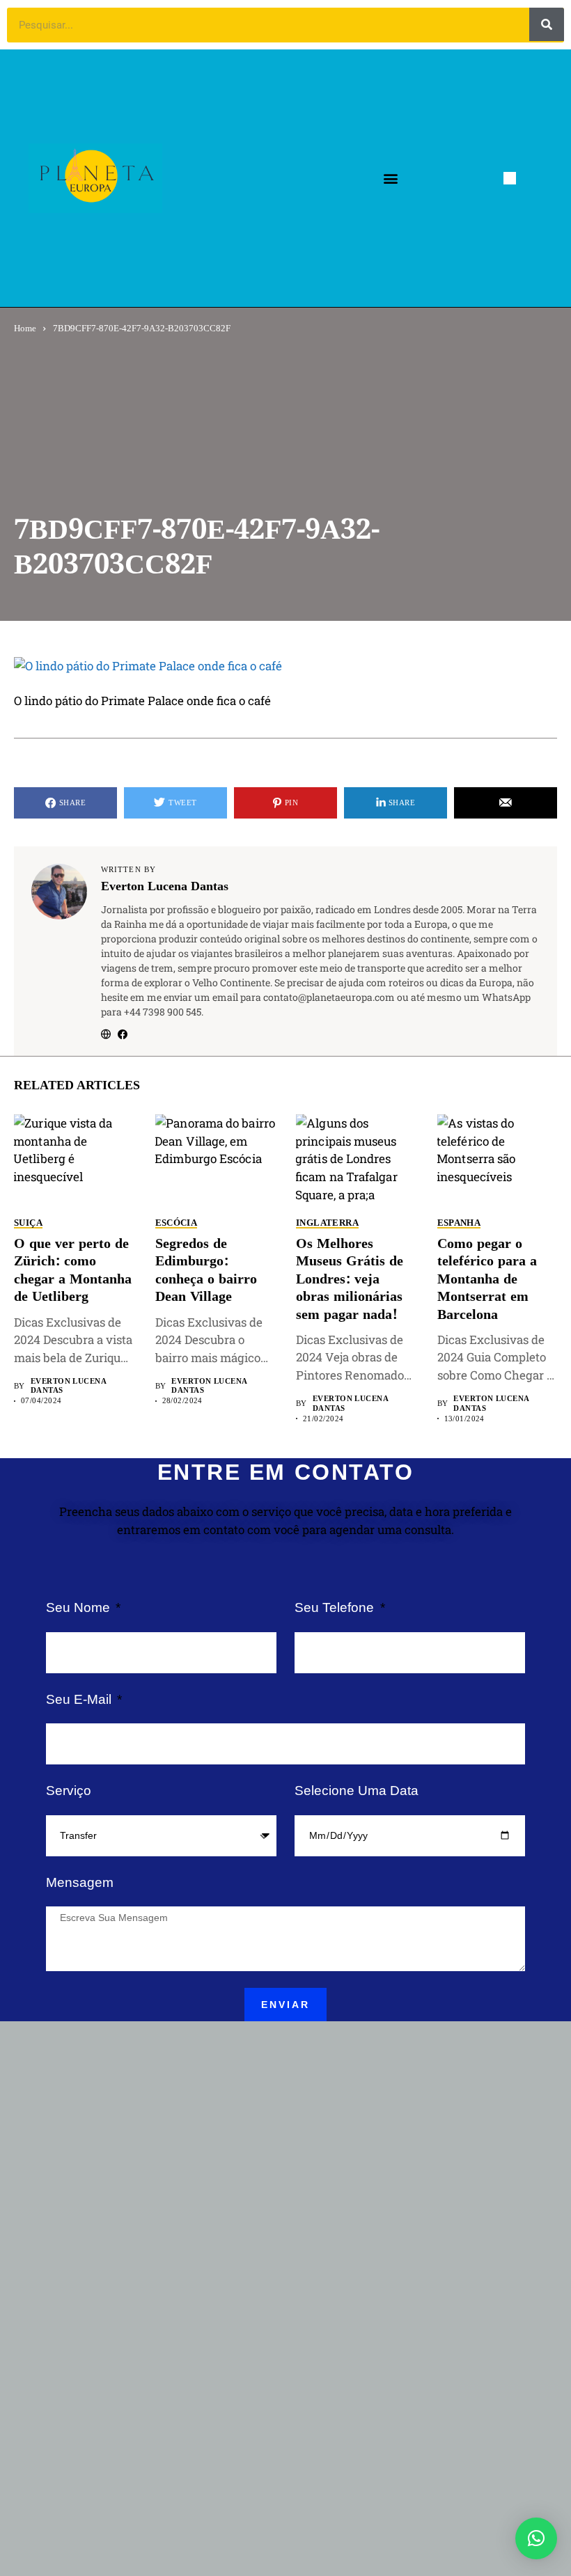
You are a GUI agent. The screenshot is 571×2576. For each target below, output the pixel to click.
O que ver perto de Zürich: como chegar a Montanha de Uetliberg (73, 1271)
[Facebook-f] (510, 178)
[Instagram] (536, 178)
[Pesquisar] (547, 24)
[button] (390, 179)
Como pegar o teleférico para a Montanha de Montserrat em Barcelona (487, 1280)
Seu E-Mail (80, 1699)
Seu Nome (80, 1607)
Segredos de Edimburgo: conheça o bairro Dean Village (206, 1271)
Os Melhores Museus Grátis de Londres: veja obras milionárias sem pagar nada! (350, 1280)
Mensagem (80, 1882)
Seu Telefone (336, 1607)
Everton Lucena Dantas (165, 887)
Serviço (69, 1791)
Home (25, 328)
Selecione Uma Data (357, 1791)
